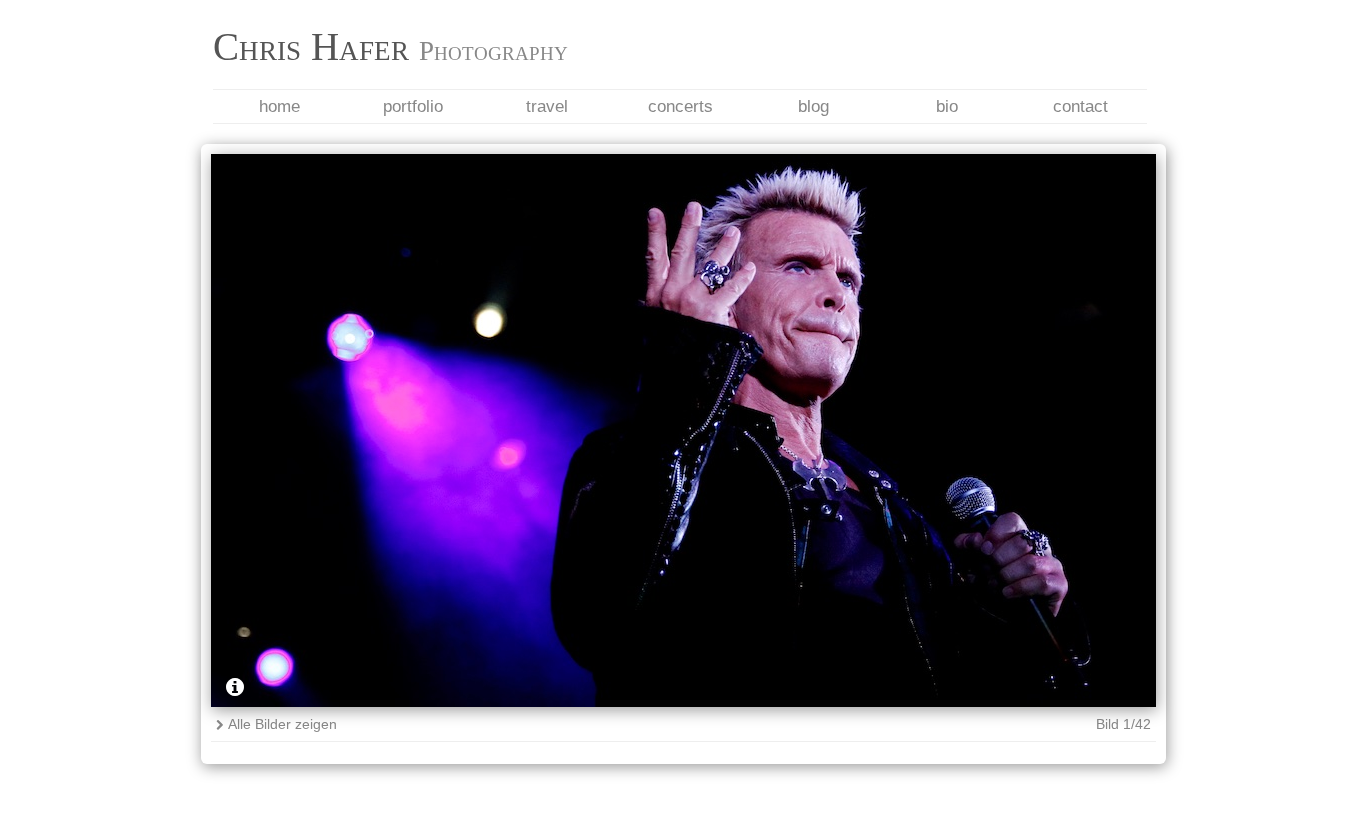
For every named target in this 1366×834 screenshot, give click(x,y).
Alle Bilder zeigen (282, 724)
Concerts (680, 106)
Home (279, 106)
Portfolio (413, 106)
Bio (947, 106)
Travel (547, 106)
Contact (1080, 106)
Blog (813, 106)
